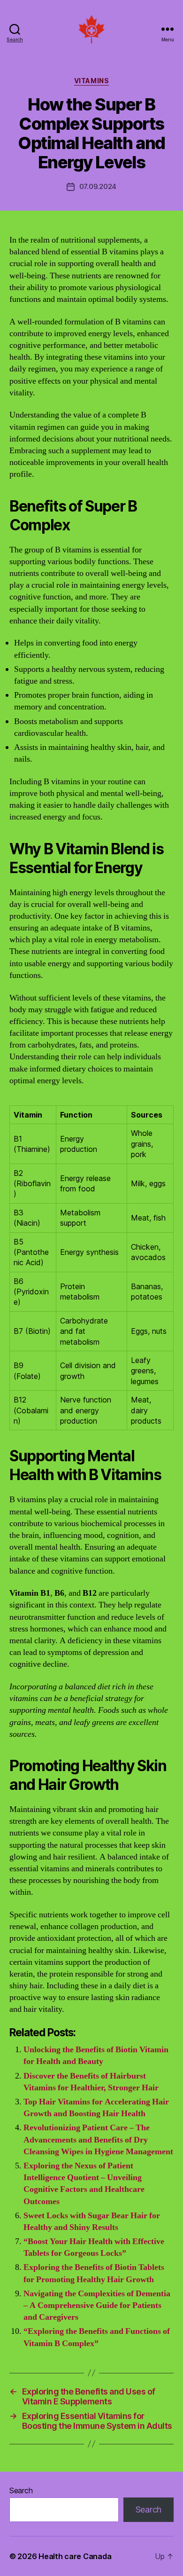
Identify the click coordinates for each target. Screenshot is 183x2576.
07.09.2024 (98, 186)
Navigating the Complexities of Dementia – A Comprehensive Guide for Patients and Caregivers (97, 2305)
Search (21, 2490)
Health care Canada (75, 2556)
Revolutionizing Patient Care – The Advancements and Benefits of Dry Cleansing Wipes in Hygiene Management (98, 2139)
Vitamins (91, 81)
